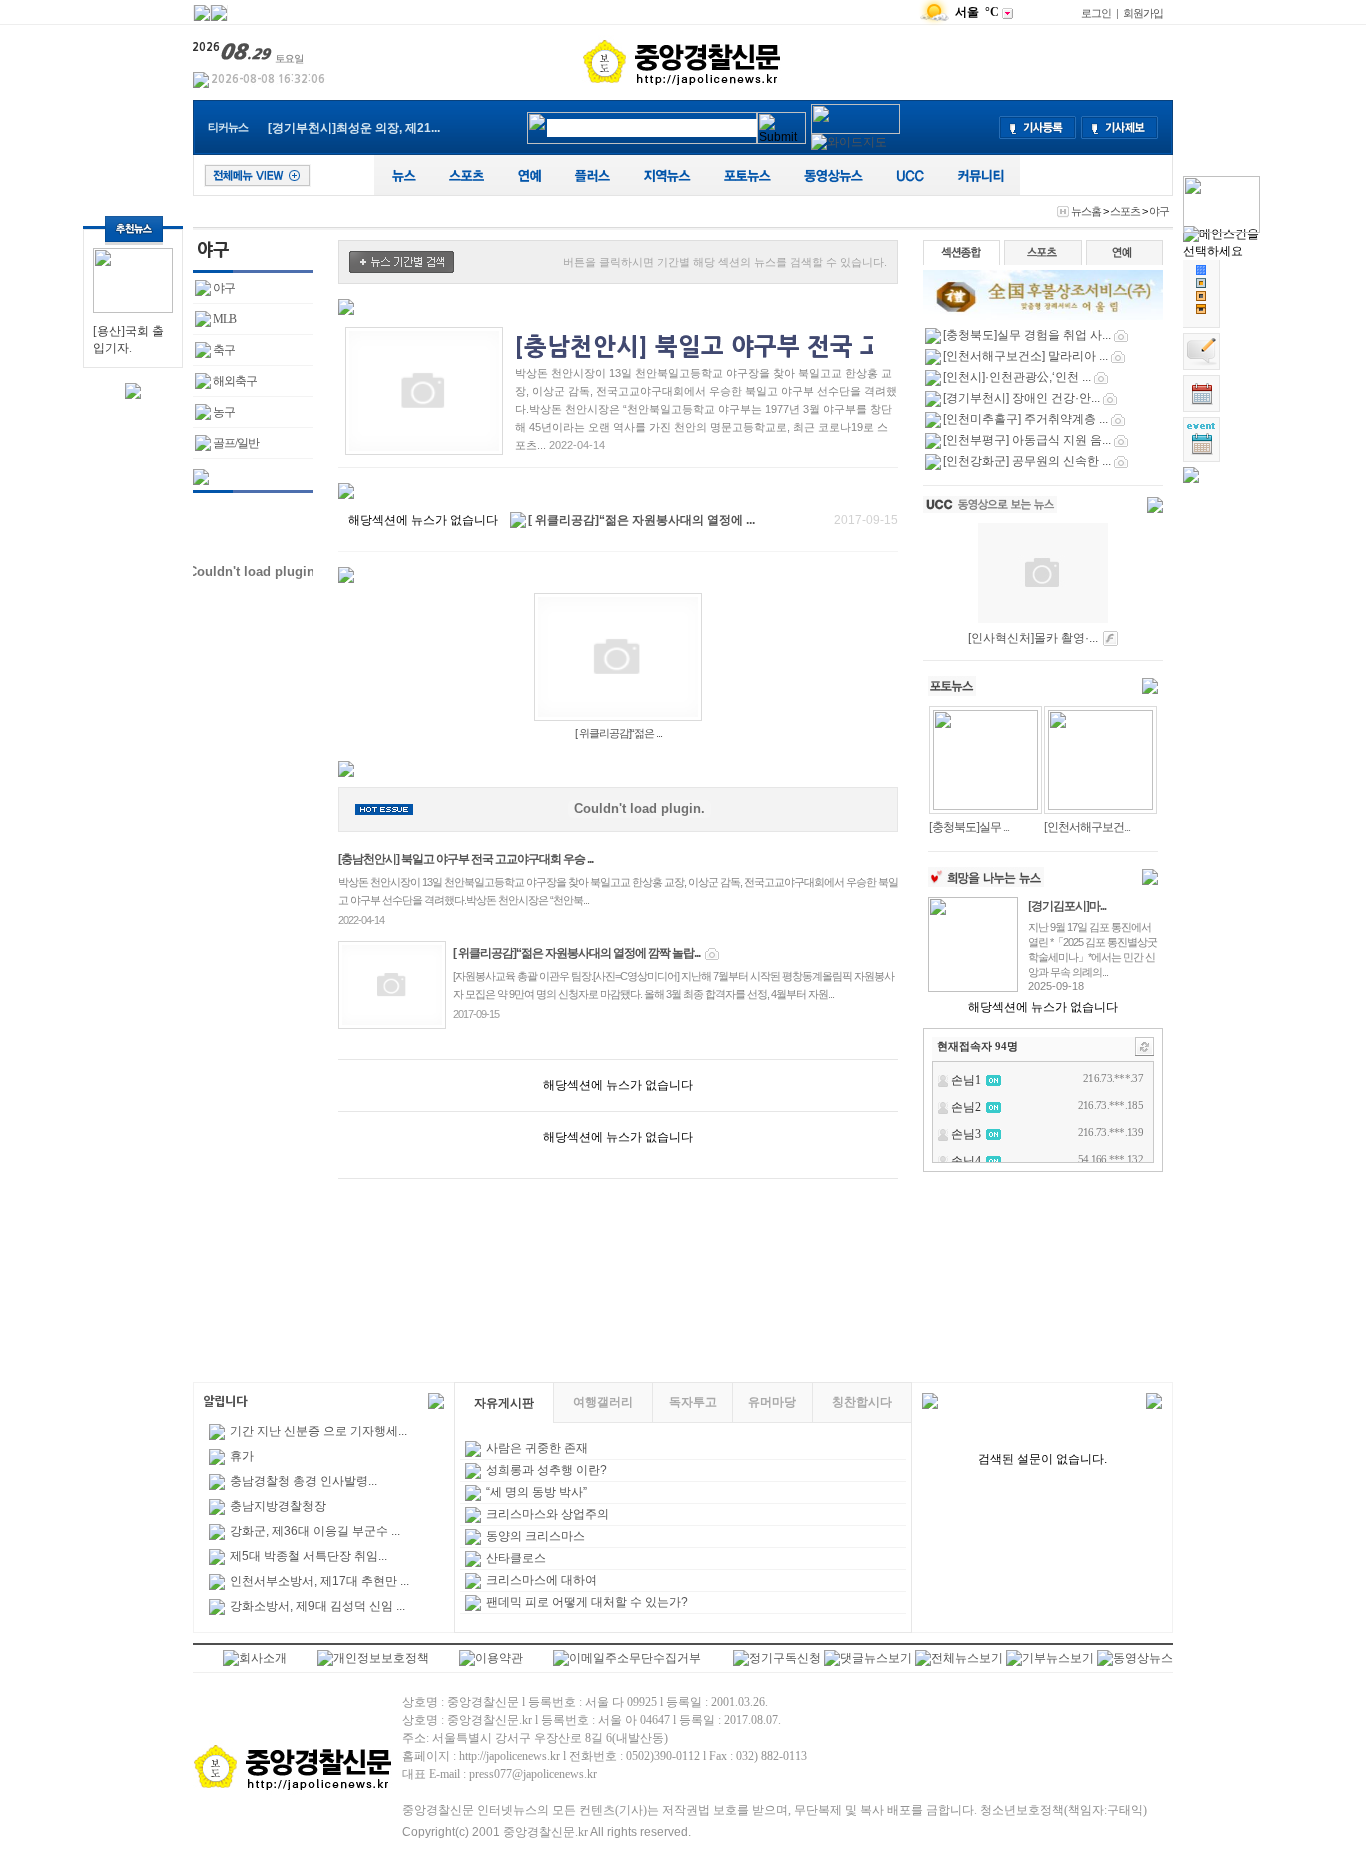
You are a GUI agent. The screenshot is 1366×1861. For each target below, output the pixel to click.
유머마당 (772, 1402)
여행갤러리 (603, 1402)
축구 (224, 350)
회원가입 (1143, 13)
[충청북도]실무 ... (969, 827)
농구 (224, 412)
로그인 (1096, 13)
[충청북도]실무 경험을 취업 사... (1027, 335)
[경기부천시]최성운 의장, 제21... (354, 128)
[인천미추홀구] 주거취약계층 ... (1025, 419)
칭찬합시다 (862, 1402)
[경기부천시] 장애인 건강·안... (1021, 398)
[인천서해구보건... (1087, 827)
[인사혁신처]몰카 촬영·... (1033, 638)
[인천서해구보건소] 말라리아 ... (1025, 356)
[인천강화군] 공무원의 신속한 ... (1027, 461)
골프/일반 (236, 443)
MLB (224, 319)
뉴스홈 (1086, 211)
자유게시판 (504, 1403)
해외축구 (235, 381)
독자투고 (693, 1402)
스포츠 (1125, 211)
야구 (1159, 211)
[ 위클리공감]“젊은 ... (618, 733)
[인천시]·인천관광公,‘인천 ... (1017, 377)
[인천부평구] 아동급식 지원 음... (1027, 440)
